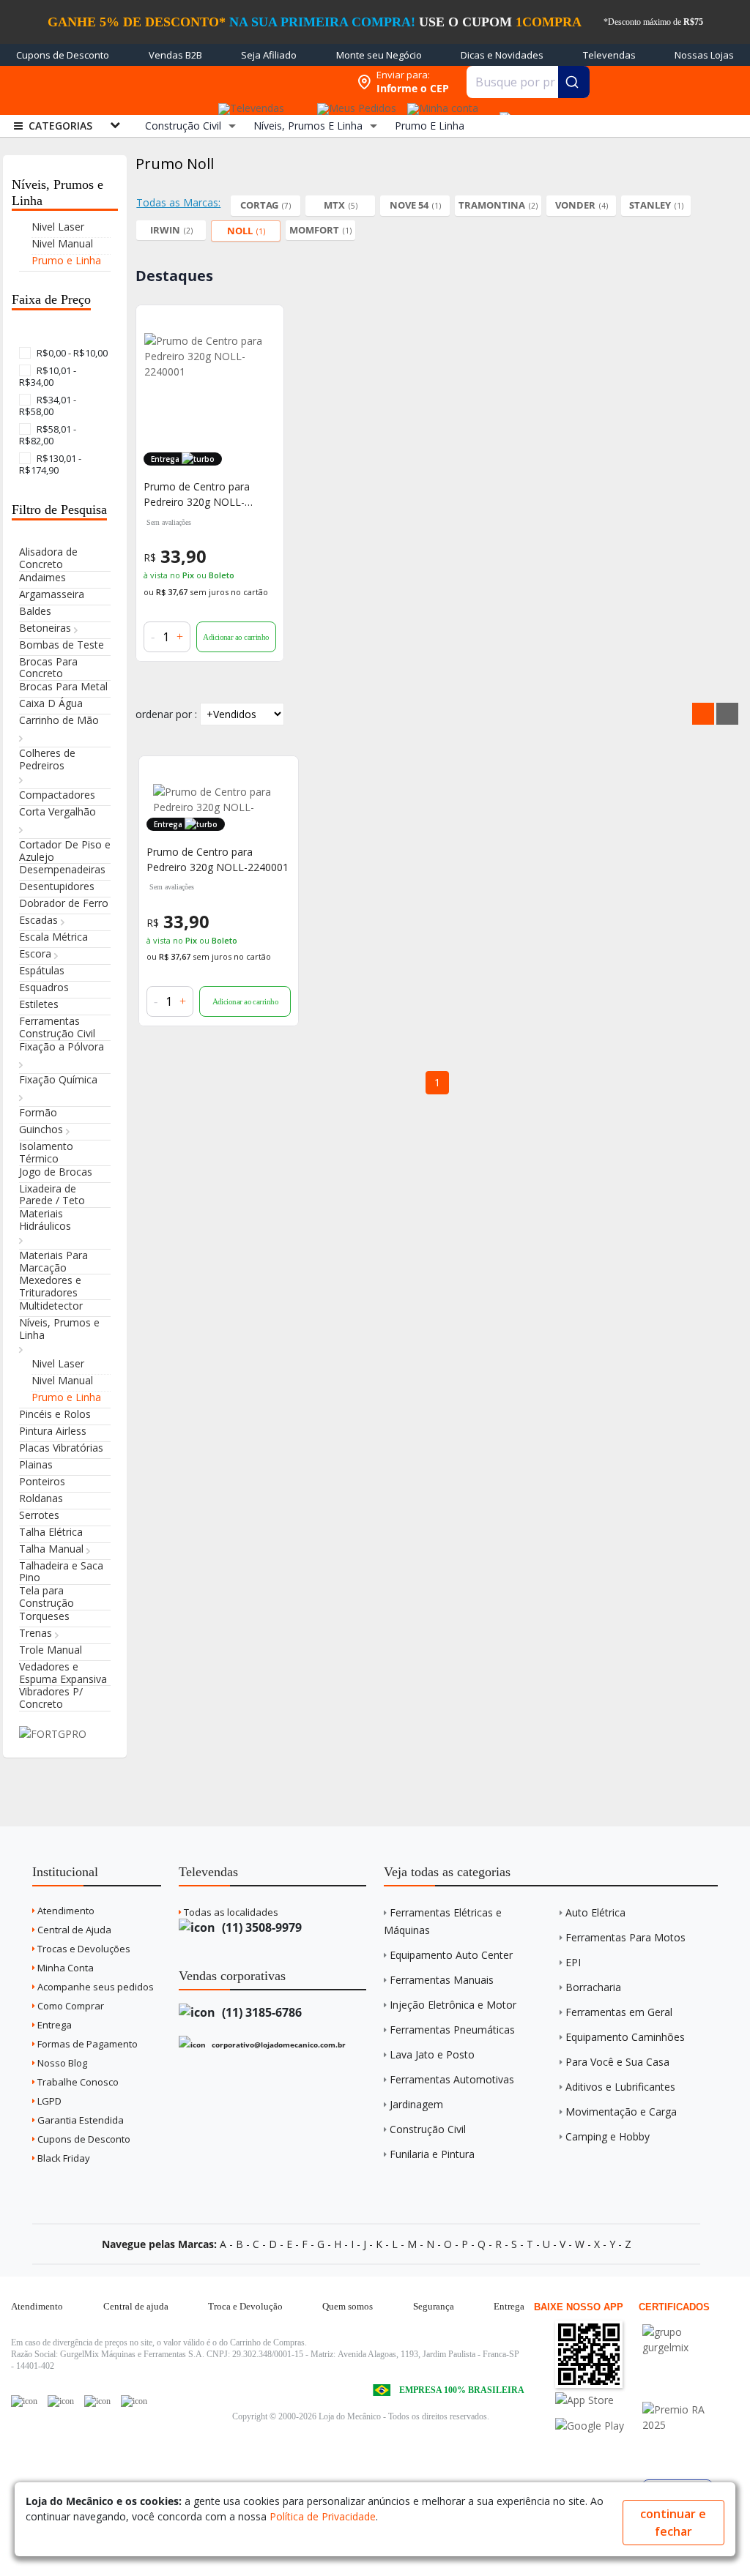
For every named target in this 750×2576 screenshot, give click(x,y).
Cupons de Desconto (63, 55)
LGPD (48, 2101)
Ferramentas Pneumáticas (452, 2030)
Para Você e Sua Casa (617, 2062)
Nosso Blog (61, 2063)
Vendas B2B (175, 55)
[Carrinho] (502, 110)
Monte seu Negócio (379, 55)
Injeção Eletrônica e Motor (453, 2005)
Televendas (609, 55)
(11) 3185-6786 (260, 2012)
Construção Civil (428, 2129)
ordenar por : (166, 714)
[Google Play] (597, 2426)
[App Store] (597, 2400)
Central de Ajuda (73, 1930)
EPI (573, 1962)
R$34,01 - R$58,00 (48, 406)
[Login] (441, 104)
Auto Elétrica (595, 1912)
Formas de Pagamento (86, 2044)
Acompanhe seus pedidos (94, 1987)
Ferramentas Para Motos (625, 1937)
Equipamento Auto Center (451, 1955)
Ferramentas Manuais (442, 1980)
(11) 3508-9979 (260, 1927)
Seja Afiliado (269, 55)
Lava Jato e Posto (432, 2054)
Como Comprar (70, 2006)
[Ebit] (684, 2332)
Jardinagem (416, 2104)
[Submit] (574, 82)
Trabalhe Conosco (77, 2082)
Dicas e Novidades (502, 55)
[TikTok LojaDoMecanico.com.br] (134, 2401)
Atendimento (65, 1911)
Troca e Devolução (245, 2306)
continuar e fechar (673, 2523)
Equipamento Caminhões (625, 2037)
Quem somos (348, 2306)
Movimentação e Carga (621, 2112)
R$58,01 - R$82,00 (48, 435)
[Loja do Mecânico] (255, 82)
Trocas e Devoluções (83, 1949)
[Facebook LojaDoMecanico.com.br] (24, 2401)
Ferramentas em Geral (619, 2012)
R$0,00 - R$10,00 (71, 353)
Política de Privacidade (323, 2516)
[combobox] (528, 82)
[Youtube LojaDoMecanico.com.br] (61, 2401)
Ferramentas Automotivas (452, 2079)
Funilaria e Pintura (432, 2154)
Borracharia (593, 1987)
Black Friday (63, 2158)
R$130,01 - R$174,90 (50, 464)
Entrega (53, 2025)
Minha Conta (64, 1968)
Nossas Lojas (704, 55)
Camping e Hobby (608, 2136)
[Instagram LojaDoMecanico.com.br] (97, 2401)
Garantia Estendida (79, 2120)
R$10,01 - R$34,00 (48, 376)
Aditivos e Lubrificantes (620, 2087)
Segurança (434, 2306)
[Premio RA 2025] (684, 2409)
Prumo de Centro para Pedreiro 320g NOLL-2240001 (197, 494)
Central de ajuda (136, 2306)
